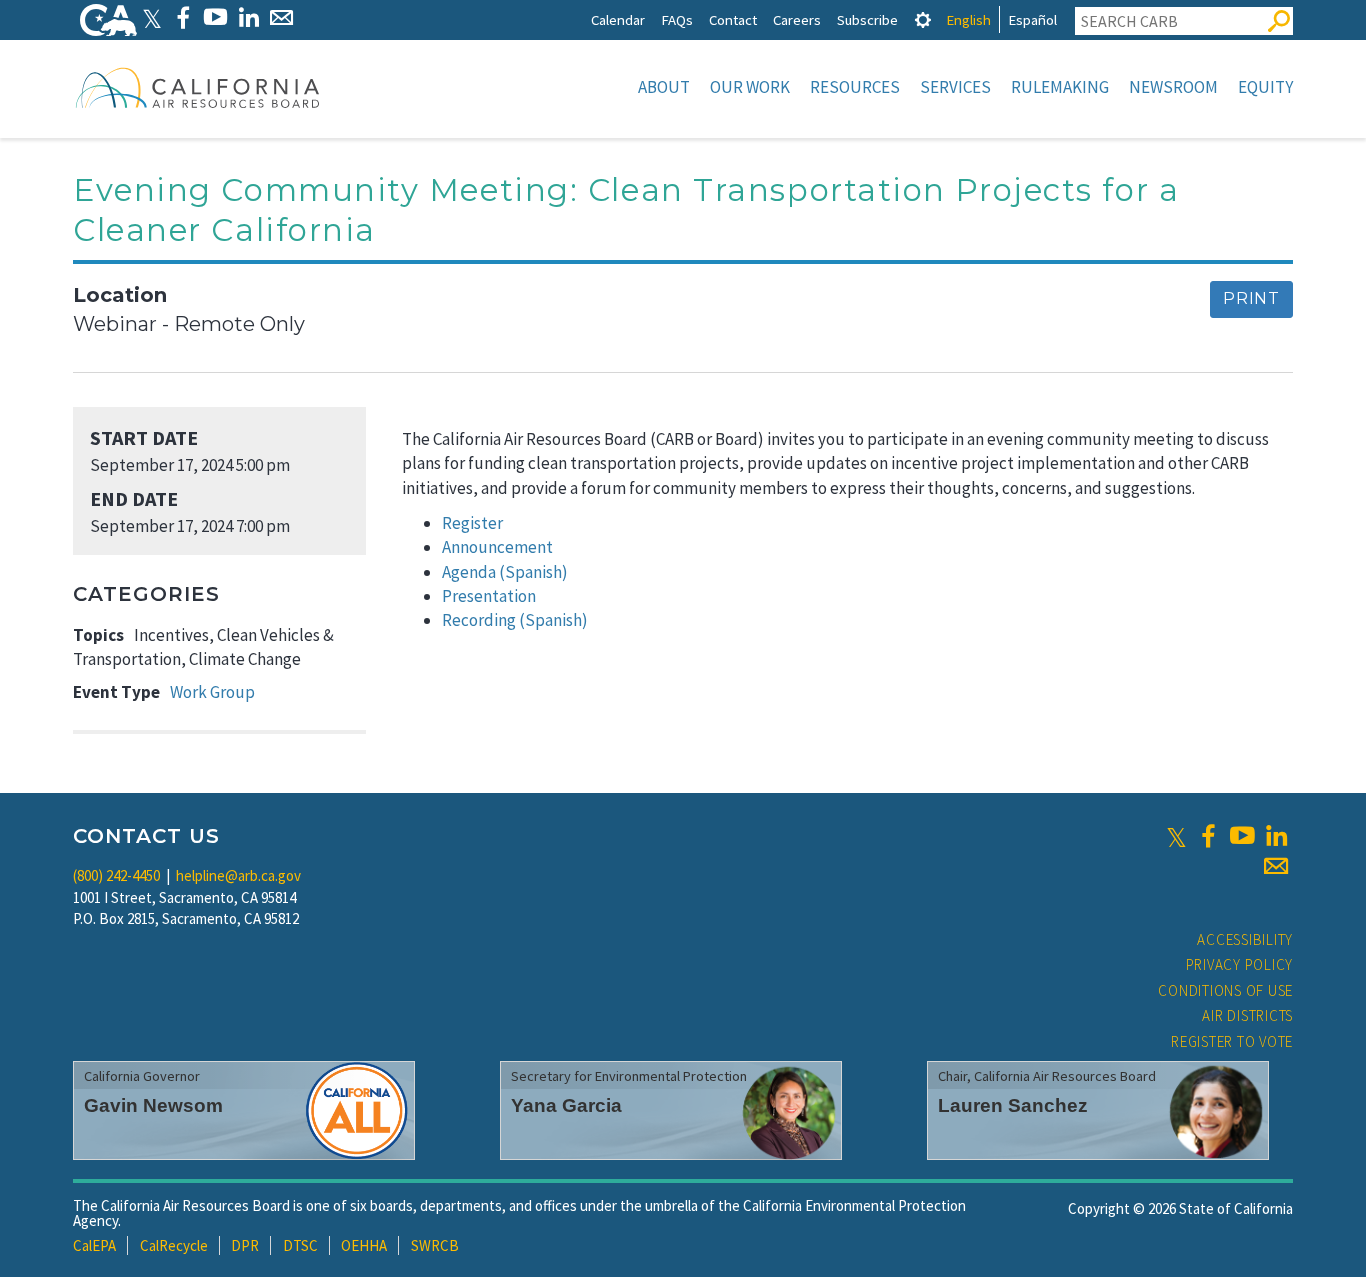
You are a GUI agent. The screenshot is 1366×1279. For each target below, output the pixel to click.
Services (955, 87)
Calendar (618, 19)
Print (1251, 298)
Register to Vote (1232, 1041)
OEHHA (364, 1245)
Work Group (212, 692)
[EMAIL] (281, 17)
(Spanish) (533, 572)
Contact (733, 19)
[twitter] (1176, 836)
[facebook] (1208, 836)
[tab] (923, 19)
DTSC (300, 1245)
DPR (245, 1245)
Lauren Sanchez (1013, 1105)
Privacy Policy (1240, 964)
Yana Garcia (566, 1105)
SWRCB (435, 1245)
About (664, 87)
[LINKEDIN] (248, 17)
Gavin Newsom (153, 1105)
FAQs (677, 19)
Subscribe (867, 19)
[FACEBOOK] (182, 17)
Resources (855, 87)
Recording (479, 620)
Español (1032, 19)
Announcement (497, 547)
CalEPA (94, 1245)
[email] (1276, 866)
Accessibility (1245, 939)
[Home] (198, 87)
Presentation (489, 596)
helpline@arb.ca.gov (238, 875)
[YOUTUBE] (215, 17)
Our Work (750, 87)
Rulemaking (1060, 87)
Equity (1265, 87)
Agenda (469, 572)
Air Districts (1247, 1015)
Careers (797, 19)
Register (472, 523)
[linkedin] (1276, 836)
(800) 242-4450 (116, 875)
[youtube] (1242, 836)
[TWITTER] (152, 17)
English (968, 19)
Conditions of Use (1225, 990)
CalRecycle (174, 1245)
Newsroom (1173, 87)
